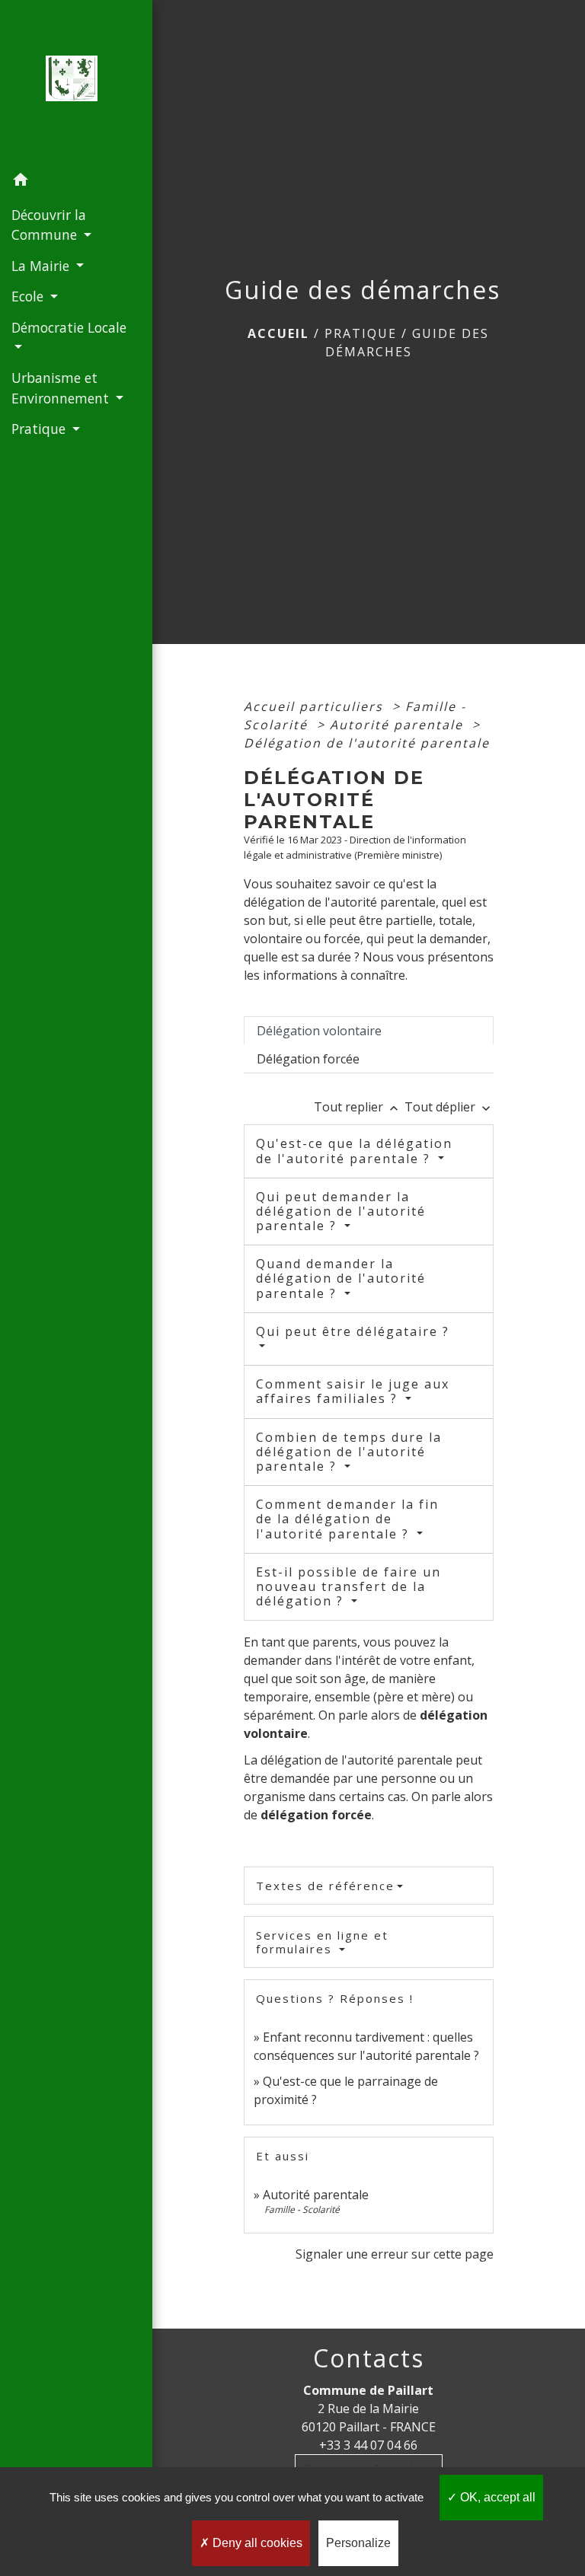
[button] (76, 182)
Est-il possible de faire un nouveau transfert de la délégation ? (348, 1586)
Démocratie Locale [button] (69, 327)
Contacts (369, 2358)
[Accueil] (76, 83)
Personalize (358, 2543)
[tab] (369, 1031)
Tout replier (358, 1107)
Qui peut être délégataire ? (353, 1331)
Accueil (278, 333)
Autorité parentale (399, 725)
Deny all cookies (256, 2543)
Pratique (361, 333)
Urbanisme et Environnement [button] (62, 387)
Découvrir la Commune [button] (49, 225)
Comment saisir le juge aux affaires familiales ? (353, 1391)
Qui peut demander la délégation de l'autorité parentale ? (341, 1211)
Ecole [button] (29, 296)
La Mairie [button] (42, 266)
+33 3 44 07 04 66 (368, 2445)
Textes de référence (325, 1886)
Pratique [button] (40, 429)
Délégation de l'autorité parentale (367, 743)
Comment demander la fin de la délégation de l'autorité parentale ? (347, 1519)
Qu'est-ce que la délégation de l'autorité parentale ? (354, 1151)
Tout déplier (449, 1107)
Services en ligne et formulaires (322, 1942)
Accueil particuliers (316, 706)
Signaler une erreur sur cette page (395, 2254)
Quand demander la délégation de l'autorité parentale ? (341, 1278)
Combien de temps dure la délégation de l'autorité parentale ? (349, 1452)
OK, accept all (496, 2497)
